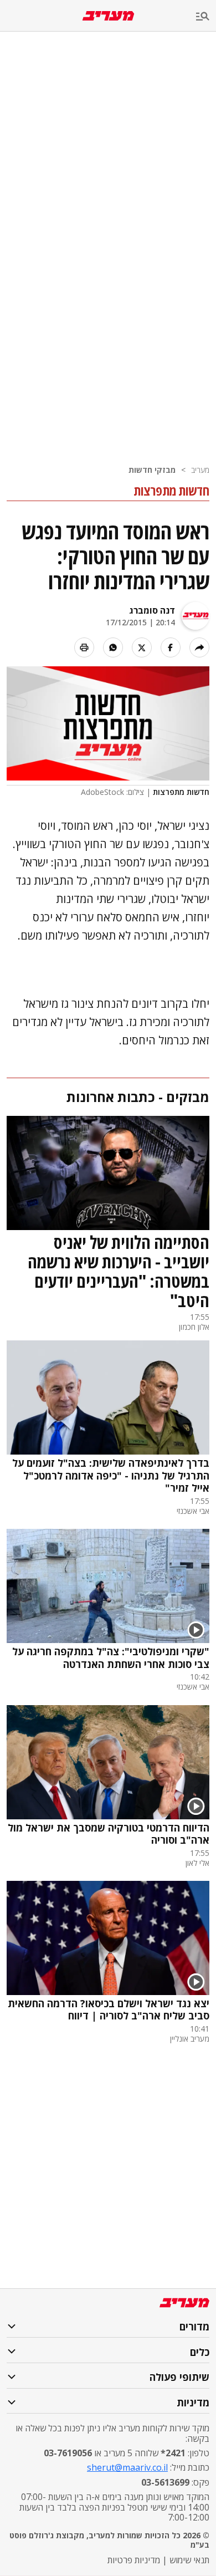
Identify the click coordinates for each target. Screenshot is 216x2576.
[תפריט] (206, 17)
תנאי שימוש (189, 2560)
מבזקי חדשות (152, 470)
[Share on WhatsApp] (113, 647)
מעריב (200, 470)
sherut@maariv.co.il (127, 2467)
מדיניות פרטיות (134, 2560)
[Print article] (84, 647)
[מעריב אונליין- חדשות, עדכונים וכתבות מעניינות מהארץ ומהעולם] (108, 16)
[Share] (199, 647)
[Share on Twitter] (142, 647)
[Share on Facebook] (171, 647)
